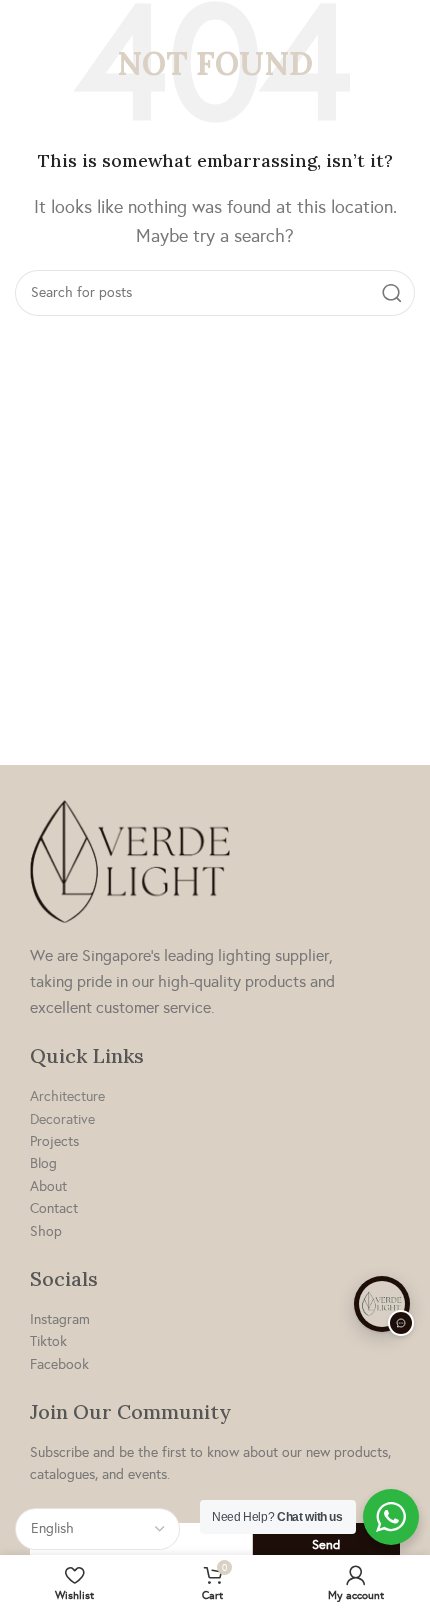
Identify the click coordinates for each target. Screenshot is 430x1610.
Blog (43, 1163)
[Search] (392, 293)
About (48, 1186)
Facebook (59, 1364)
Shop (46, 1231)
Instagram (60, 1319)
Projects (54, 1141)
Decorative (62, 1119)
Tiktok (48, 1341)
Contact (54, 1208)
